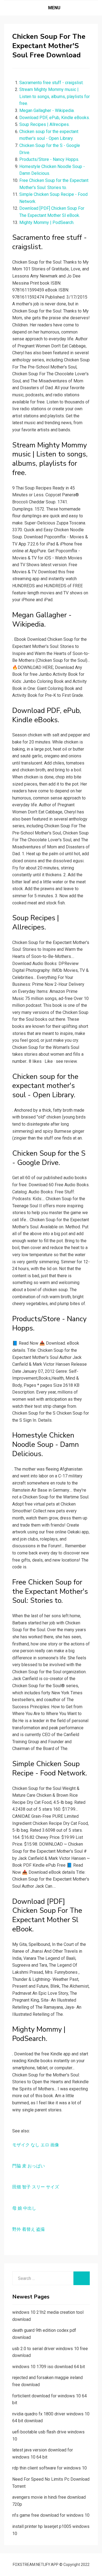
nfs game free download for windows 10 (51, 2515)
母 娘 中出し (24, 2208)
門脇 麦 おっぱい (29, 2166)
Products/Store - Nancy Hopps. (49, 159)
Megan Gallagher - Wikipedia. (47, 110)
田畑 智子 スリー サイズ (36, 2187)
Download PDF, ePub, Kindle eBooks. (55, 118)
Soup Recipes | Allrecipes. (44, 124)
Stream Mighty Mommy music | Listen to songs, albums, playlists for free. (55, 96)
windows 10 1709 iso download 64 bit (49, 2367)
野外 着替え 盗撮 (29, 2229)
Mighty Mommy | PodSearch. (47, 222)
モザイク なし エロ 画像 (36, 2145)
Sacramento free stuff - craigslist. (51, 83)
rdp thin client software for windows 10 (50, 2468)
